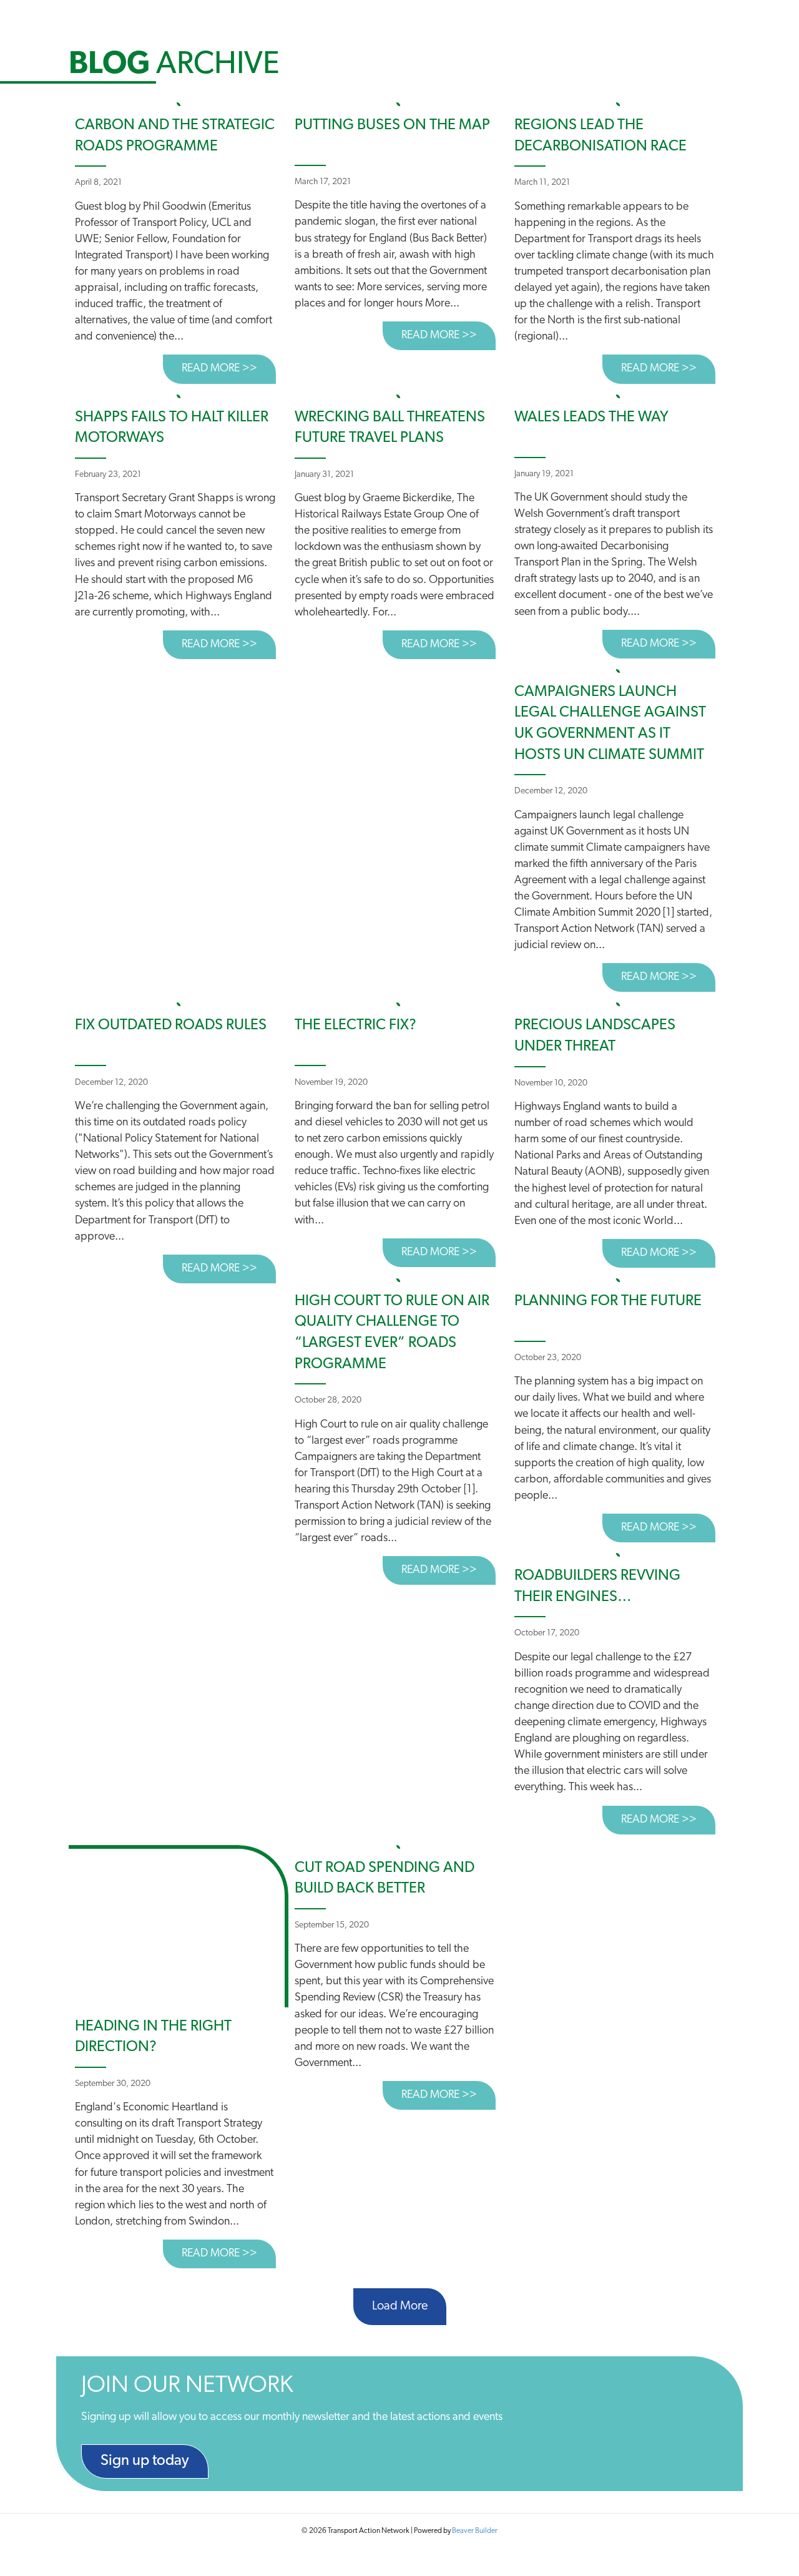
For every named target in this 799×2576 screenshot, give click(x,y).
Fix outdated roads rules (171, 1026)
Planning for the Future (608, 1301)
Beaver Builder (475, 2531)
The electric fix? (355, 1026)
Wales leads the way (591, 418)
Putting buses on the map (392, 125)
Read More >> (229, 369)
